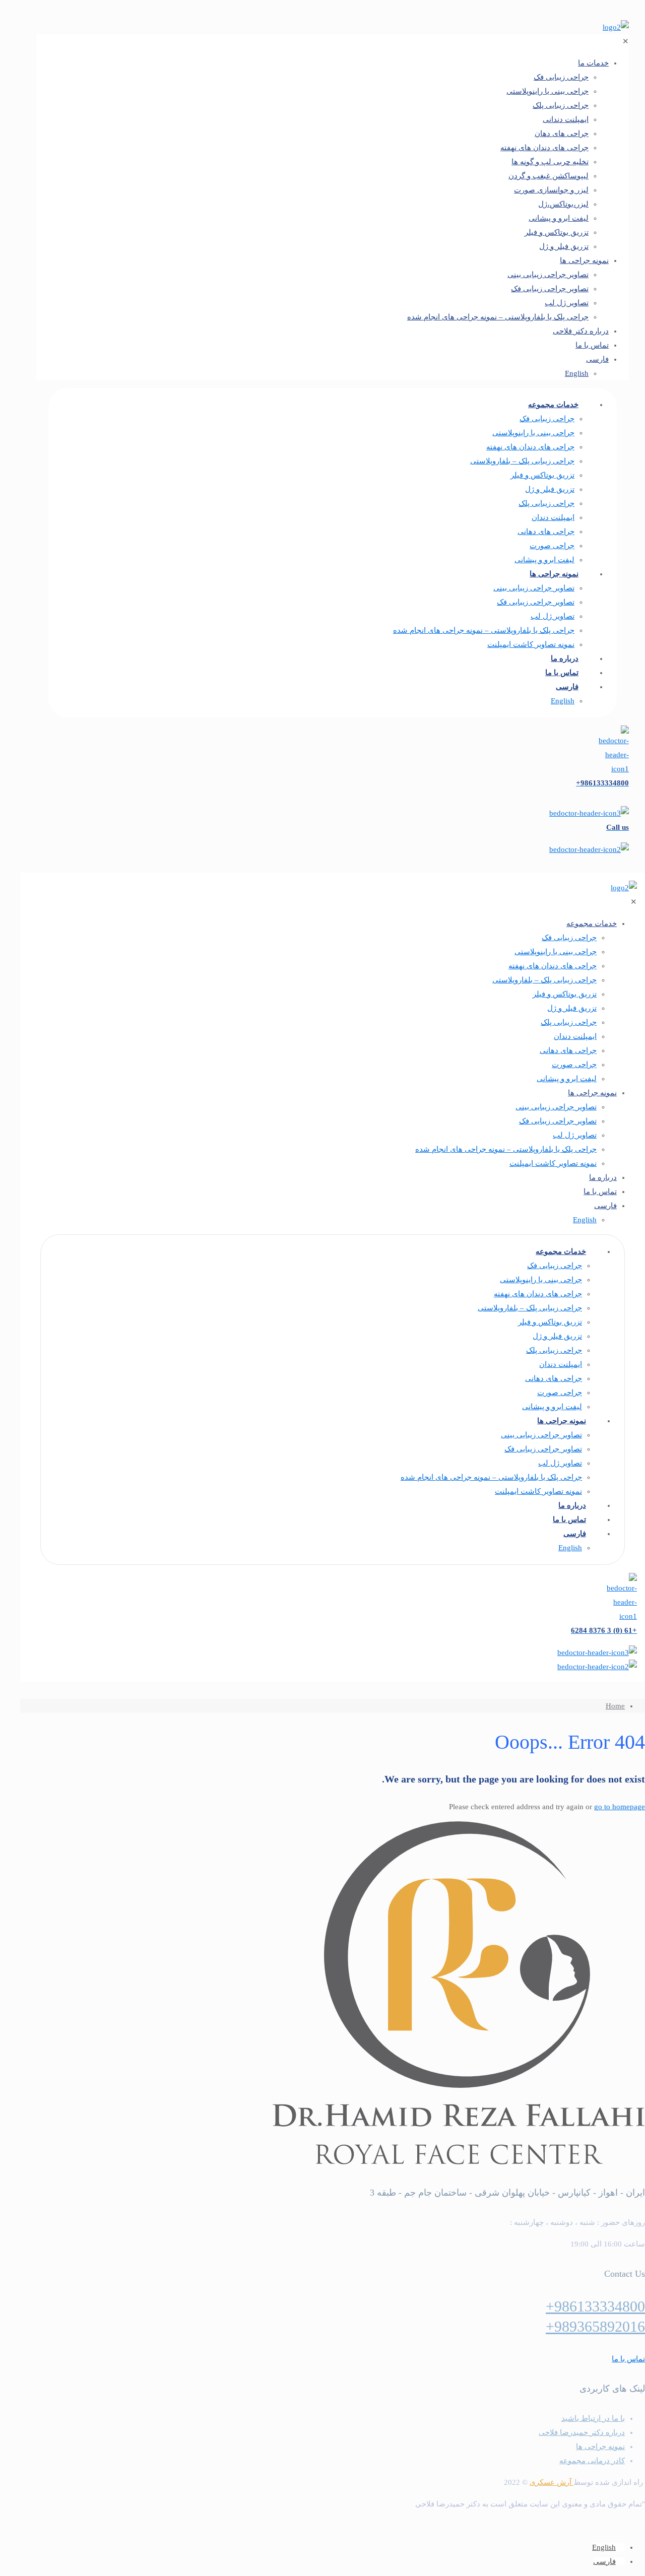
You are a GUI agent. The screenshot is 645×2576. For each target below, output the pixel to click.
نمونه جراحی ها (600, 2447)
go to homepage (620, 1807)
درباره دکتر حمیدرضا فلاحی (582, 2432)
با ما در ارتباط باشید (593, 2418)
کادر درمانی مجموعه (592, 2461)
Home (615, 1706)
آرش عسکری (552, 2482)
